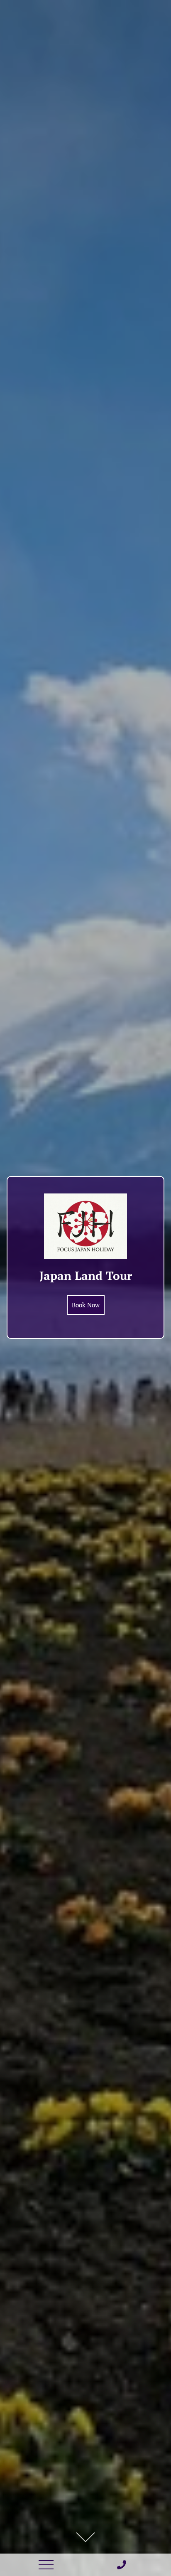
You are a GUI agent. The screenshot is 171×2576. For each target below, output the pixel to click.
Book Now (86, 1305)
